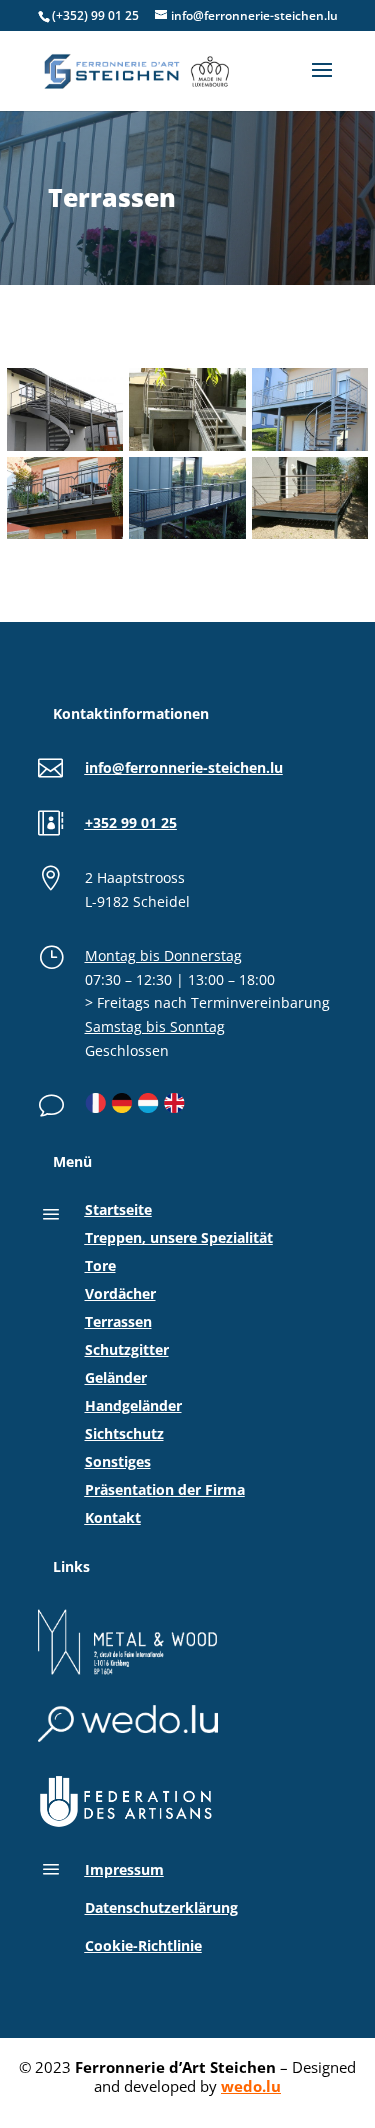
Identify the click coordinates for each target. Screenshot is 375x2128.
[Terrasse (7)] (65, 450)
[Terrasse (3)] (187, 538)
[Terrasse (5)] (310, 450)
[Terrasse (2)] (310, 538)
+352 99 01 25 (131, 822)
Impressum (124, 1869)
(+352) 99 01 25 (95, 15)
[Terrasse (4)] (65, 538)
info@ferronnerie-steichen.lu (184, 767)
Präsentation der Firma (165, 1489)
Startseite (118, 1209)
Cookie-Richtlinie (143, 1945)
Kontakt (113, 1517)
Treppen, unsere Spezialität (179, 1237)
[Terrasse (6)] (187, 450)
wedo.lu (251, 2086)
